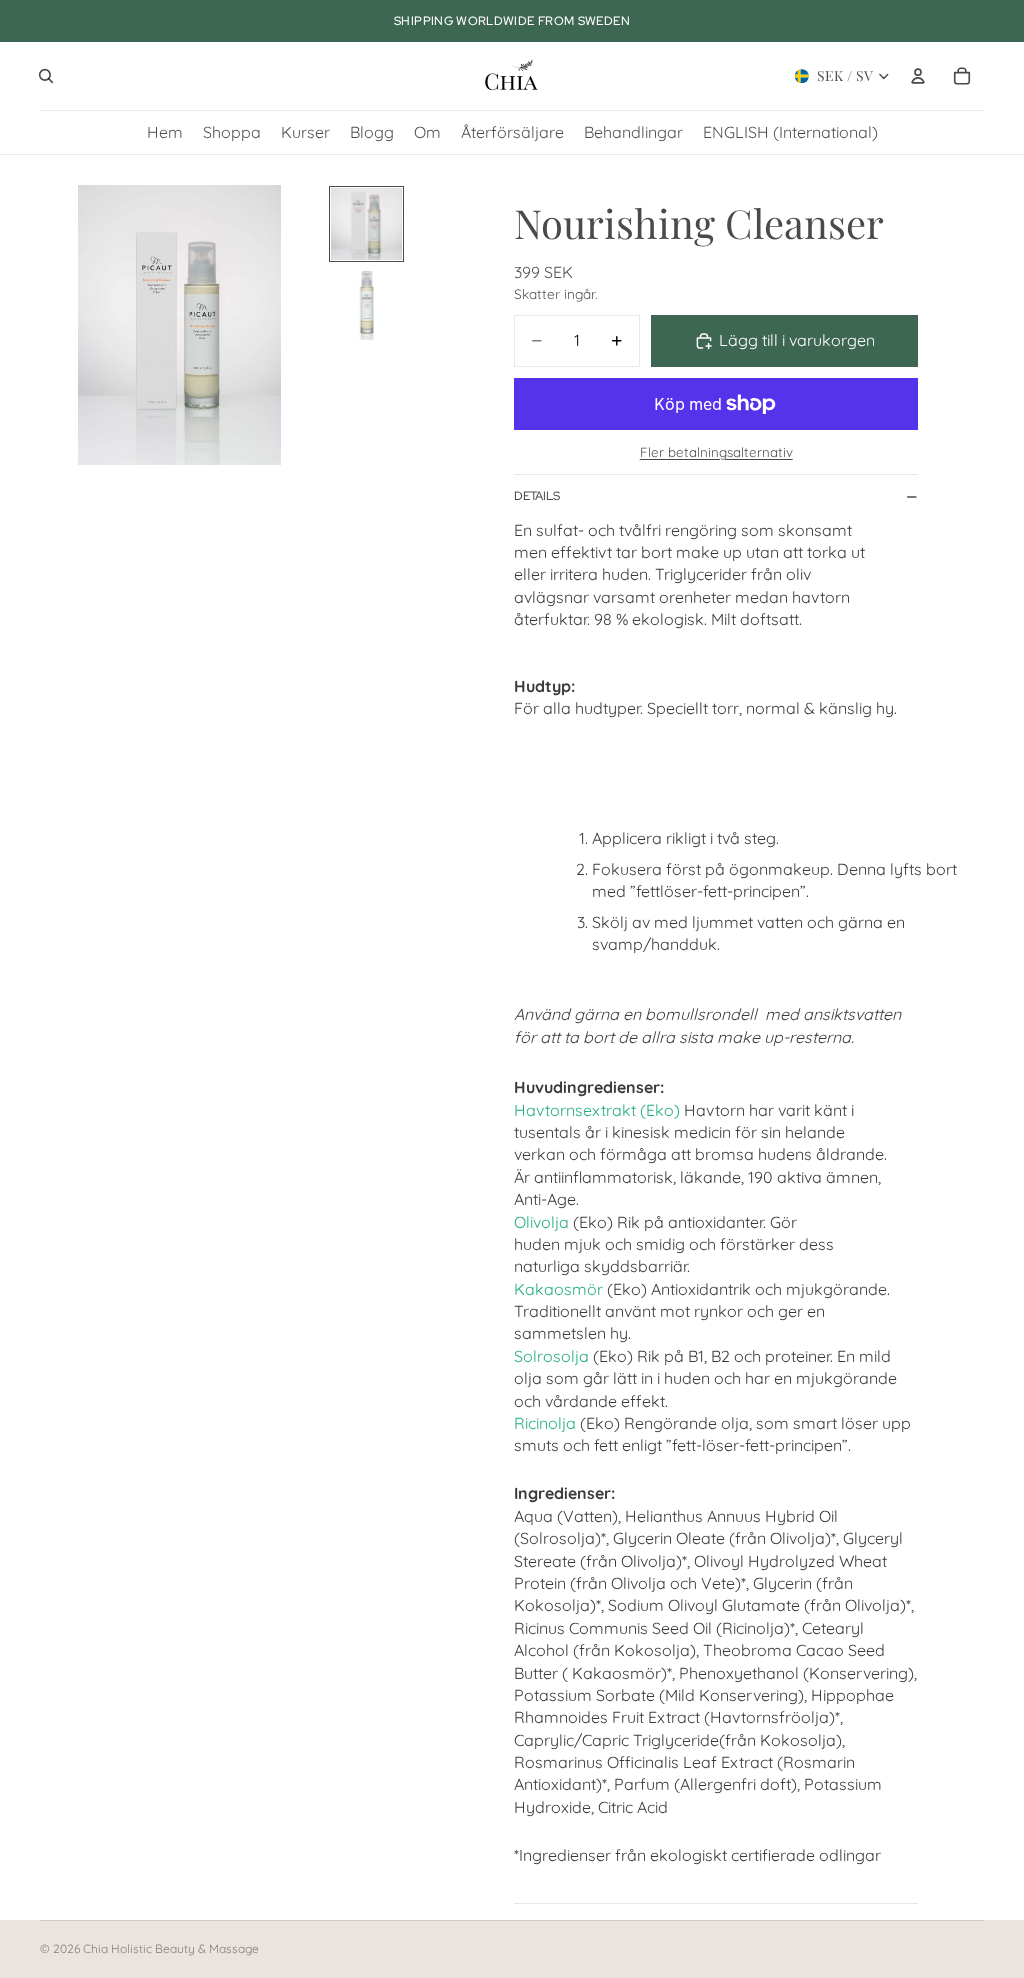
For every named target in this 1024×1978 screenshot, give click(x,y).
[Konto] (918, 76)
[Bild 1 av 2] (367, 224)
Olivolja (541, 1222)
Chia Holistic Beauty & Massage (171, 1948)
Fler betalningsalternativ (716, 452)
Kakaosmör (558, 1289)
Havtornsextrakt (575, 1110)
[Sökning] (46, 76)
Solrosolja (551, 1356)
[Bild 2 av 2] (367, 304)
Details (537, 496)
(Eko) (658, 1110)
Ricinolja (545, 1423)
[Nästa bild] (298, 325)
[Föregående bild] (62, 325)
